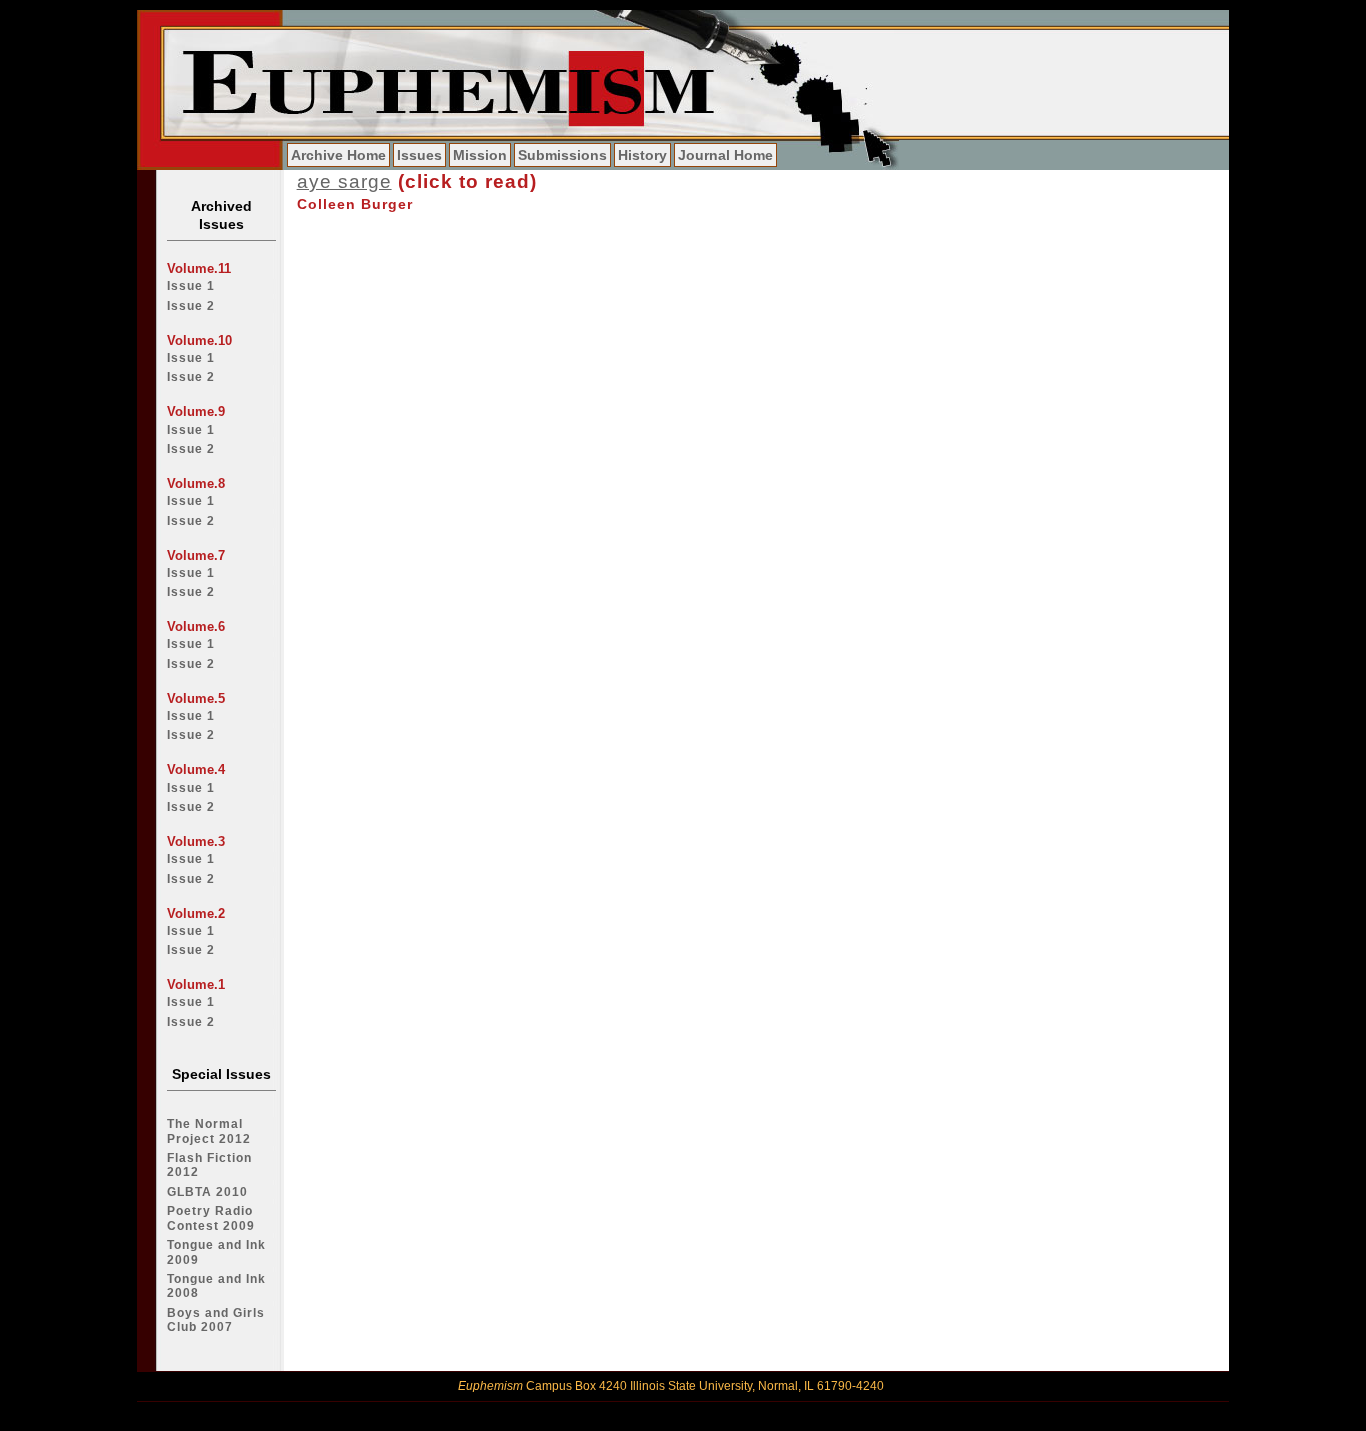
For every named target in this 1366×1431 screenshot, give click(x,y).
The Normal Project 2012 (209, 1131)
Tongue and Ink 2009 (216, 1252)
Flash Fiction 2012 (209, 1165)
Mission (480, 155)
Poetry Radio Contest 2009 (211, 1218)
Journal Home (725, 155)
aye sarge (344, 181)
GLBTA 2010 (207, 1192)
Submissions (562, 155)
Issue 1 (191, 286)
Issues (419, 155)
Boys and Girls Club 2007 (216, 1320)
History (642, 155)
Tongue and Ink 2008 (216, 1286)
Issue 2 (191, 306)
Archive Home (338, 155)
